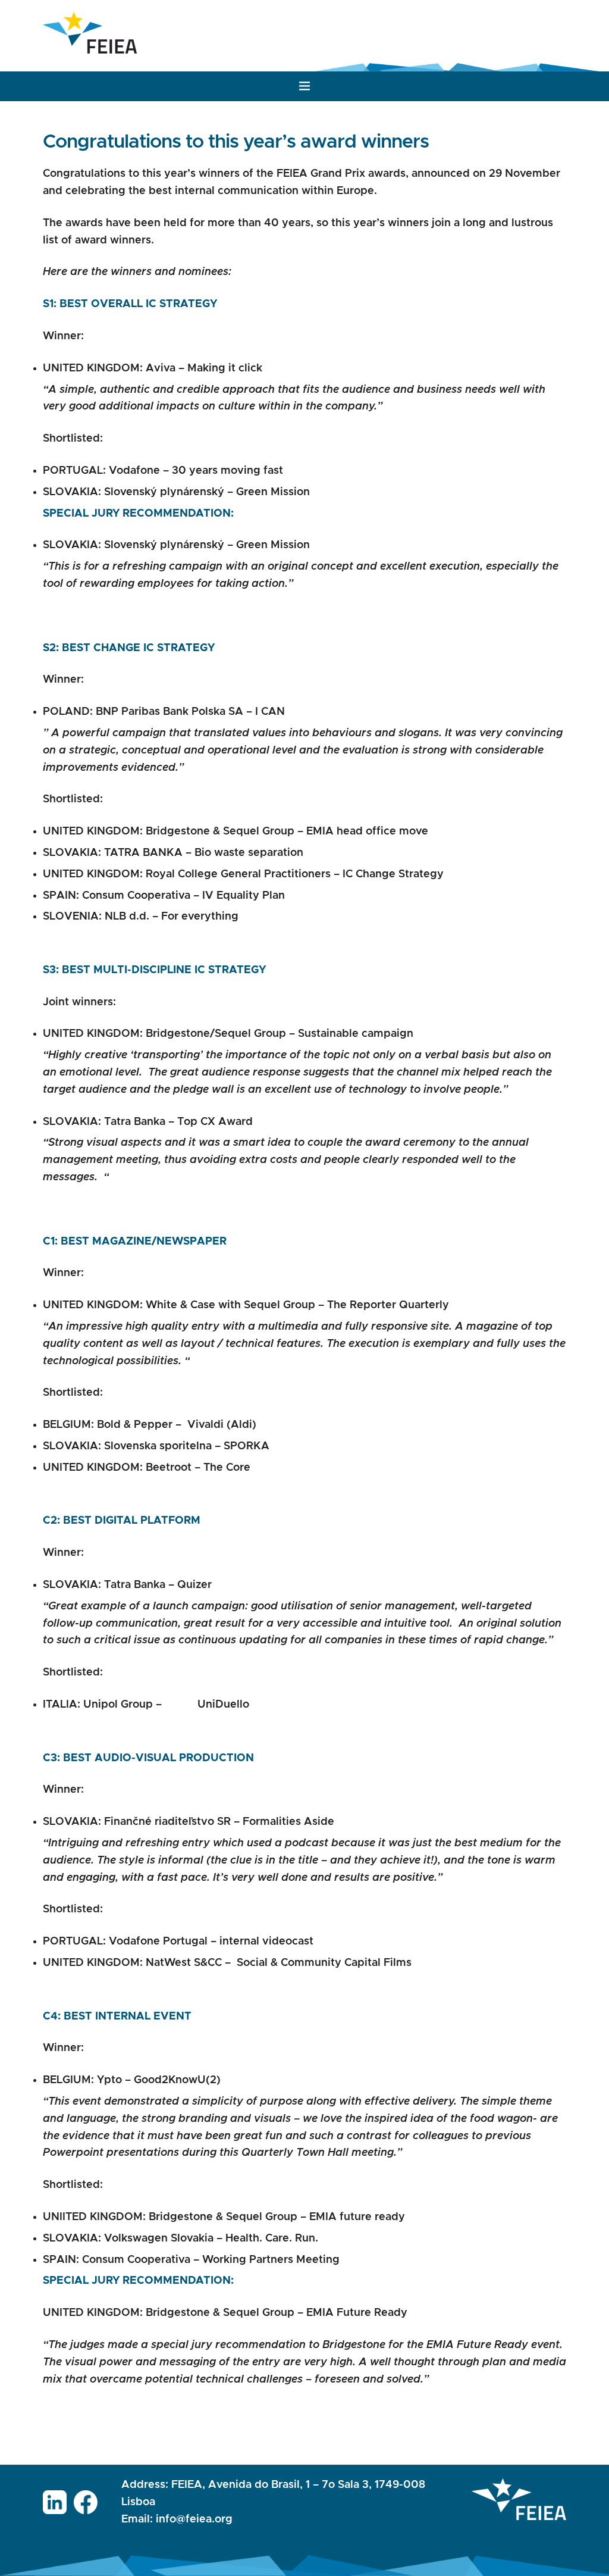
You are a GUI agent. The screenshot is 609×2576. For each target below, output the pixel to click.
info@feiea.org (194, 2519)
